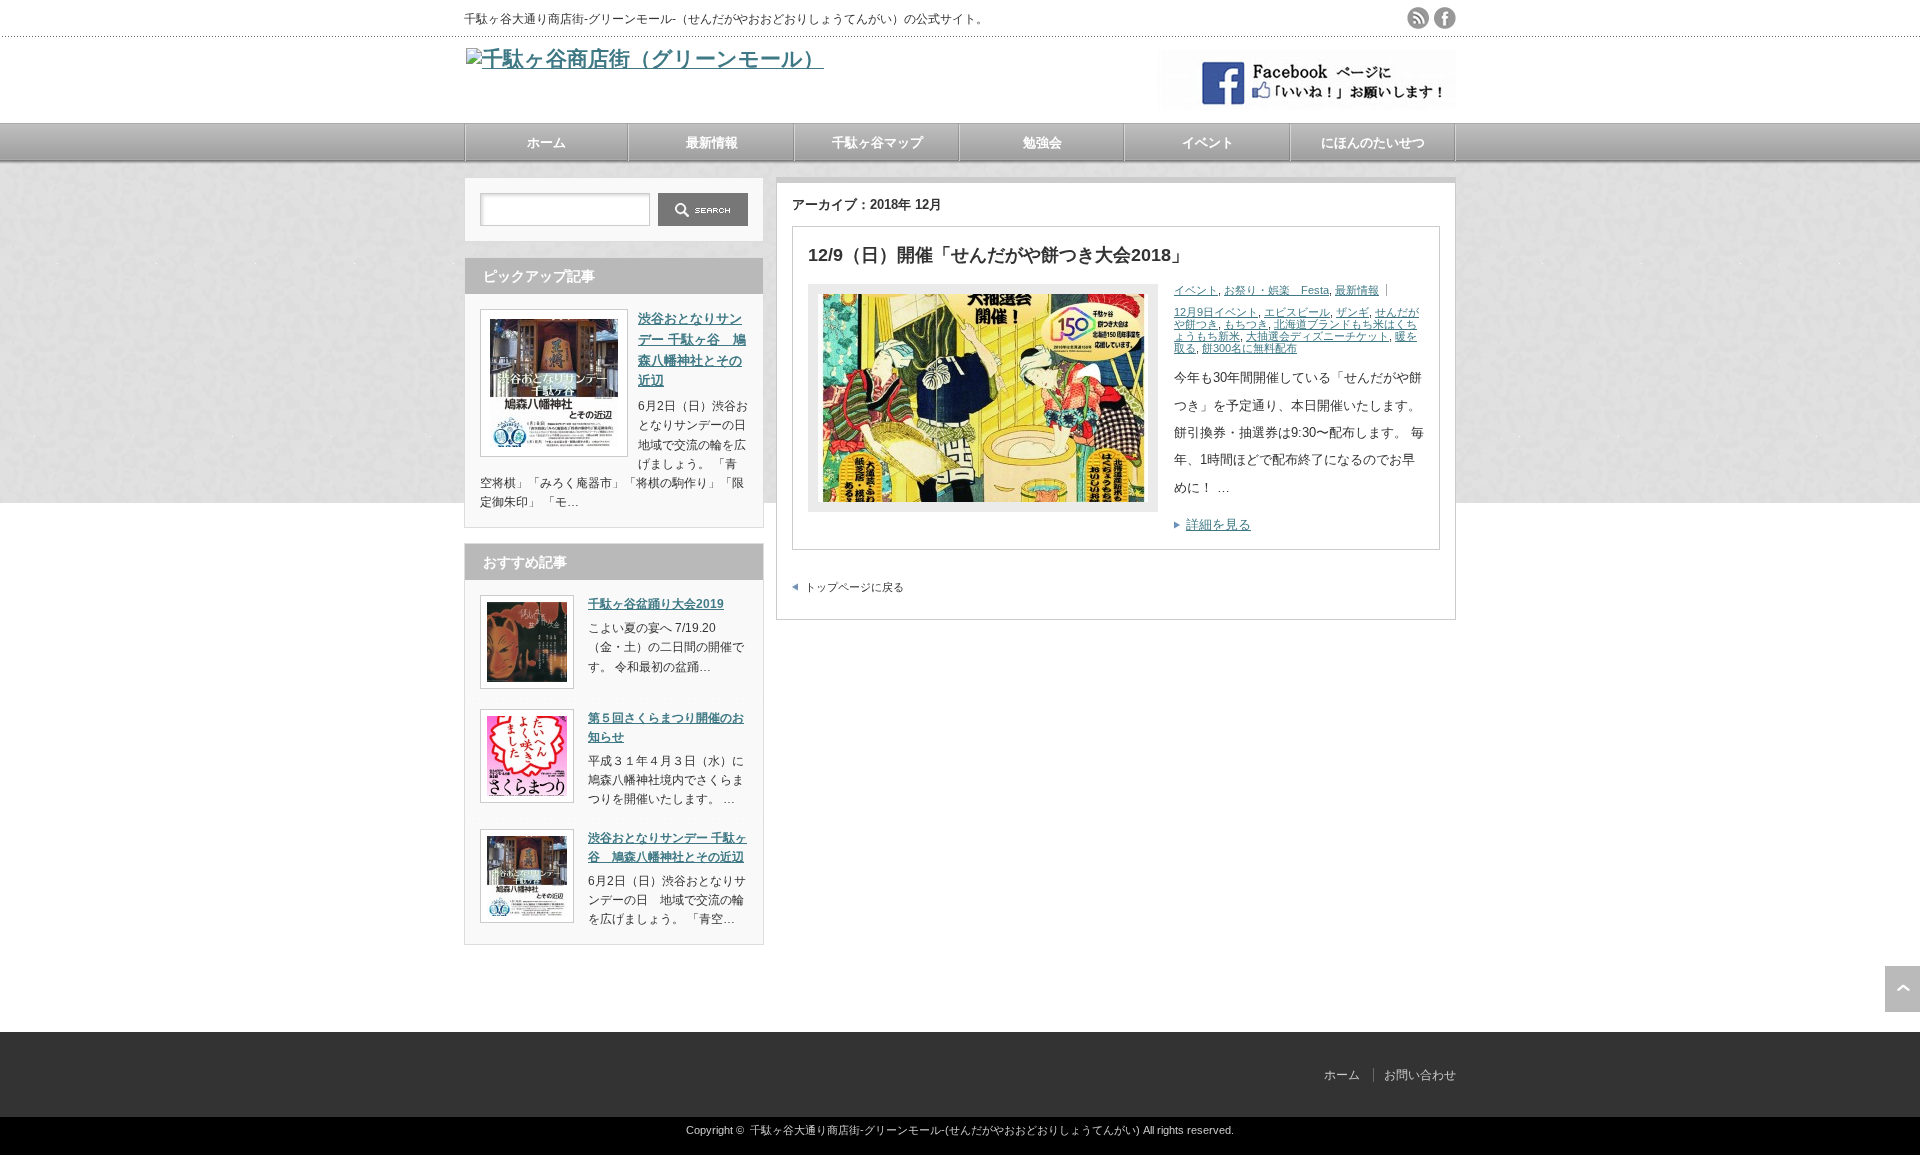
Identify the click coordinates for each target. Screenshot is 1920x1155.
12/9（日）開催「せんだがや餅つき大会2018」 (998, 255)
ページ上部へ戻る (1902, 989)
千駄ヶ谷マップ (877, 142)
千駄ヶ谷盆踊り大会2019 (656, 604)
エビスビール (1297, 312)
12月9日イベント (1216, 312)
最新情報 (712, 142)
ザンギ (1352, 312)
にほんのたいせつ (1373, 142)
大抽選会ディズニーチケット (1317, 336)
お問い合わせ (1420, 1075)
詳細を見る (1218, 524)
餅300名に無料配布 (1249, 348)
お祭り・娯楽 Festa (1276, 290)
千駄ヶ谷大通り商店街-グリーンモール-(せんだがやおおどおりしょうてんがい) (945, 1130)
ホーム (546, 142)
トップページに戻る (854, 587)
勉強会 (1042, 142)
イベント (1208, 142)
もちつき (1246, 324)
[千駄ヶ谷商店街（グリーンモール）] (645, 58)
